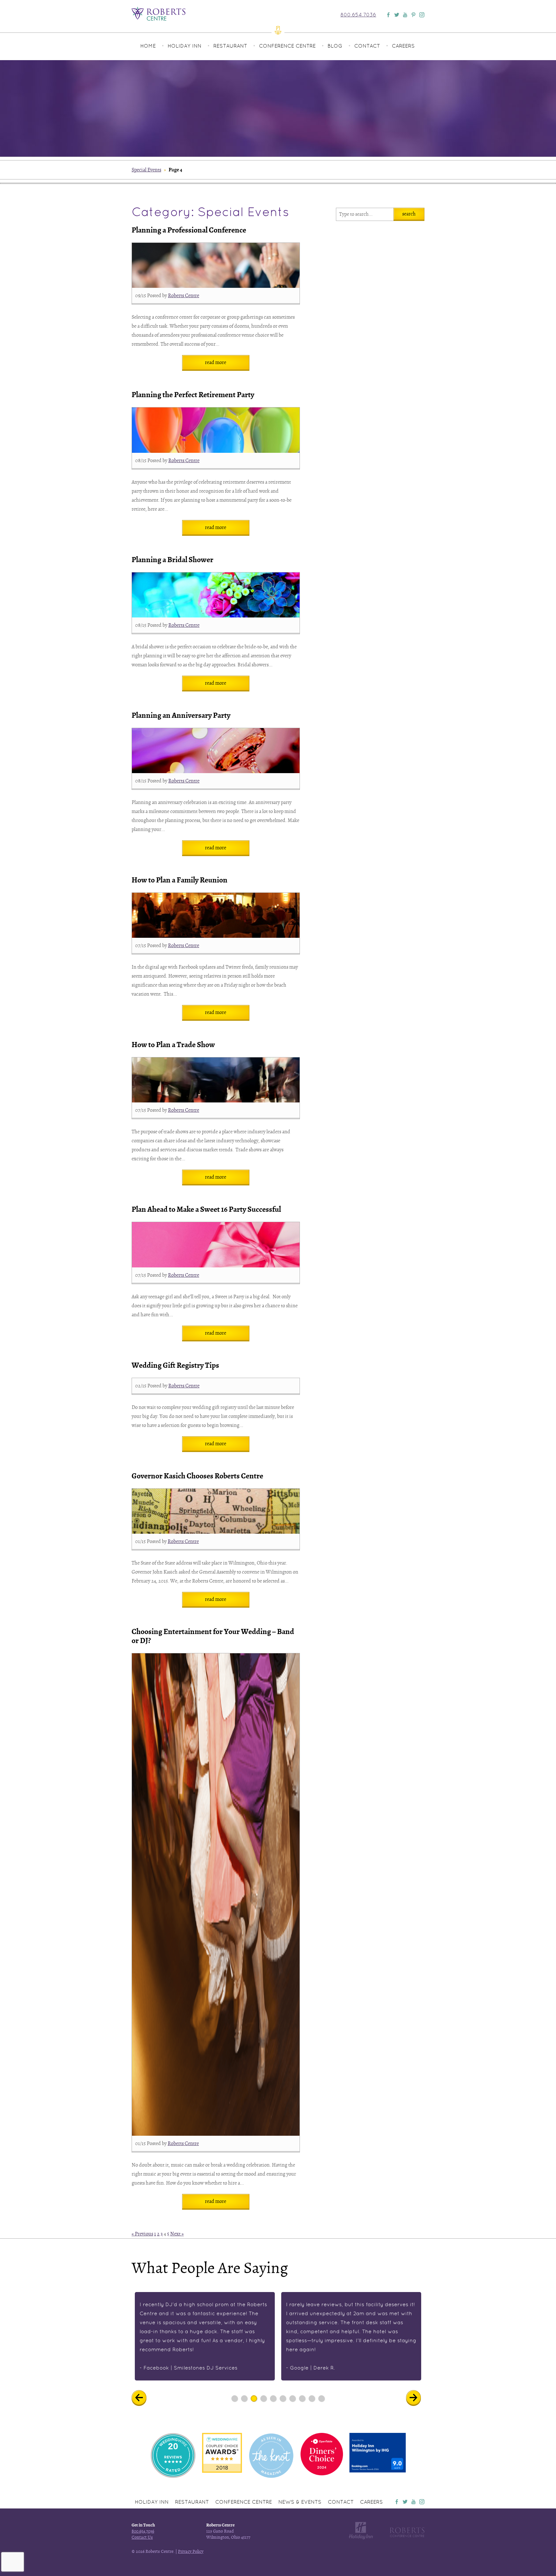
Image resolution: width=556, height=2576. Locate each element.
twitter (405, 2502)
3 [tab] (254, 2398)
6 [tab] (283, 2398)
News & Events (300, 2502)
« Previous (142, 2234)
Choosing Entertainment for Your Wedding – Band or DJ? (213, 1636)
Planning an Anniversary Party (181, 715)
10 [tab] (321, 2398)
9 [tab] (312, 2398)
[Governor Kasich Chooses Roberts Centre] (216, 1511)
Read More (216, 362)
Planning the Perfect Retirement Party (193, 395)
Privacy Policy (191, 2551)
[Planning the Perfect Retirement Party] (216, 430)
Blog (335, 46)
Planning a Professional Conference (189, 230)
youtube (413, 2502)
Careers (403, 46)
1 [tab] (235, 2398)
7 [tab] (293, 2398)
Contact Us (142, 2537)
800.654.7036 (358, 15)
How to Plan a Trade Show (173, 1045)
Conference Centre (287, 46)
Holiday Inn (185, 46)
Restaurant (230, 46)
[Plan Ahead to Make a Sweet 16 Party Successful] (216, 1245)
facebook (397, 2502)
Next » (177, 2234)
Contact (367, 46)
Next (418, 2398)
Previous (144, 2398)
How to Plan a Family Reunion (180, 880)
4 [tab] (264, 2398)
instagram (422, 2502)
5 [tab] (273, 2398)
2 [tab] (244, 2398)
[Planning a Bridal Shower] (216, 595)
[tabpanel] (205, 2336)
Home (148, 46)
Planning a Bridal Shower (172, 560)
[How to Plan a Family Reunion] (216, 915)
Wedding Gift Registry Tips (175, 1365)
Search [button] (409, 214)
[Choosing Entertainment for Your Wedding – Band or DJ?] (216, 1895)
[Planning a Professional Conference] (216, 265)
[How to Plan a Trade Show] (216, 1080)
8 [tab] (302, 2398)
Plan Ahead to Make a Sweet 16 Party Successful (206, 1209)
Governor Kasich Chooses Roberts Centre (197, 1476)
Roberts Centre (184, 296)
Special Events (146, 170)
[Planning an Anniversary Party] (216, 751)
